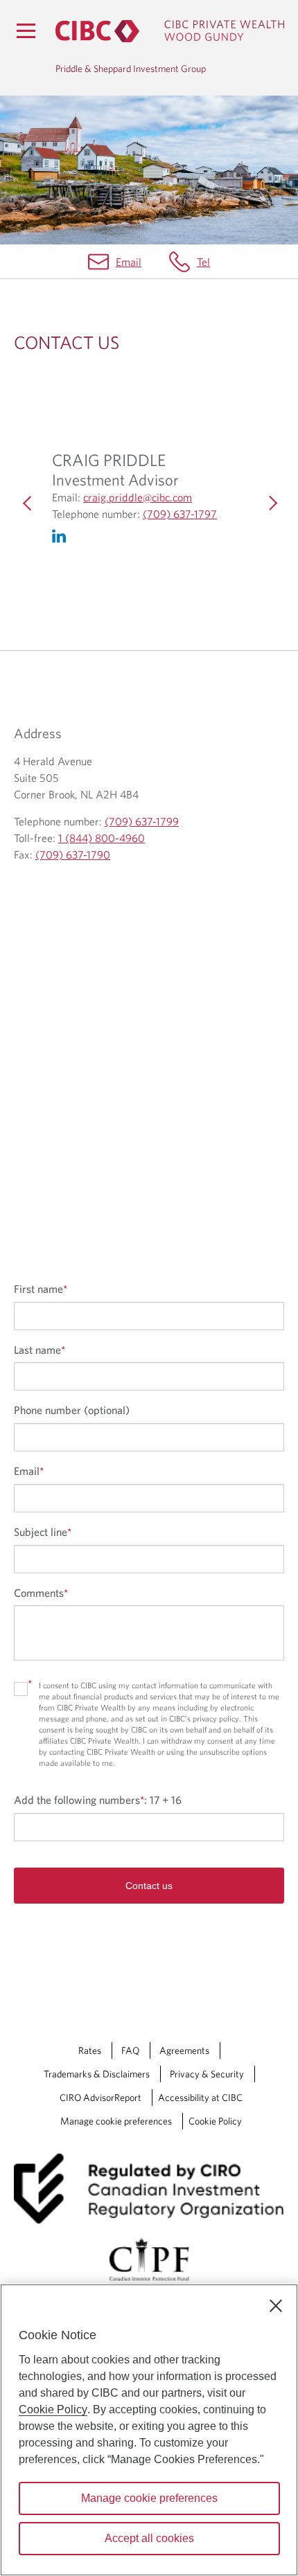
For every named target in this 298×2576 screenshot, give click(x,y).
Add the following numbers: (98, 1800)
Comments (41, 1593)
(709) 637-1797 (180, 515)
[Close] (276, 2306)
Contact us (149, 1886)
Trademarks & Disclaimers (97, 2074)
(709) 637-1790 (73, 855)
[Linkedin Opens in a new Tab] (66, 543)
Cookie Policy (215, 2121)
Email (129, 262)
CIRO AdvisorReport (100, 2098)
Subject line (43, 1532)
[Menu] (26, 30)
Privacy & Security (207, 2074)
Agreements (184, 2050)
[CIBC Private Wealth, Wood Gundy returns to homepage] (170, 31)
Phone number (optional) (72, 1410)
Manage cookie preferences (116, 2121)
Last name (40, 1350)
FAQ (130, 2050)
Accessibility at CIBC (200, 2098)
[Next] (270, 503)
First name (41, 1289)
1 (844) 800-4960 (102, 838)
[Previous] (28, 503)
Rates (90, 2050)
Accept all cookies (149, 2538)
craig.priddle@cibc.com (138, 498)
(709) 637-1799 (142, 821)
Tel (203, 262)
